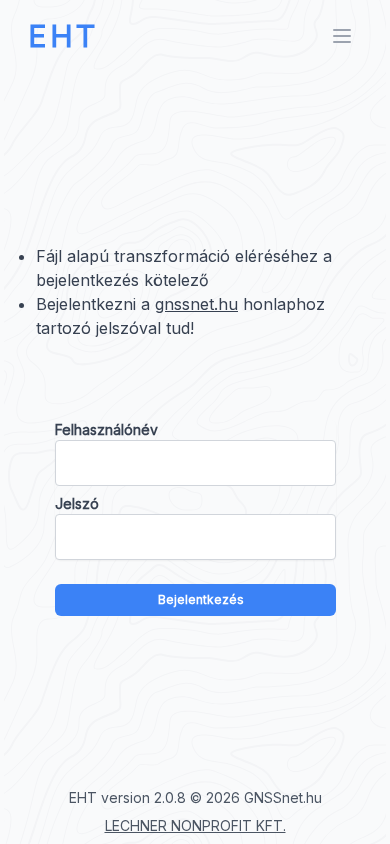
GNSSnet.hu (283, 797)
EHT (63, 36)
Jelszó (77, 503)
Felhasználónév (106, 429)
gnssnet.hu (196, 304)
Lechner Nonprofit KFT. (195, 825)
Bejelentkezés (201, 599)
